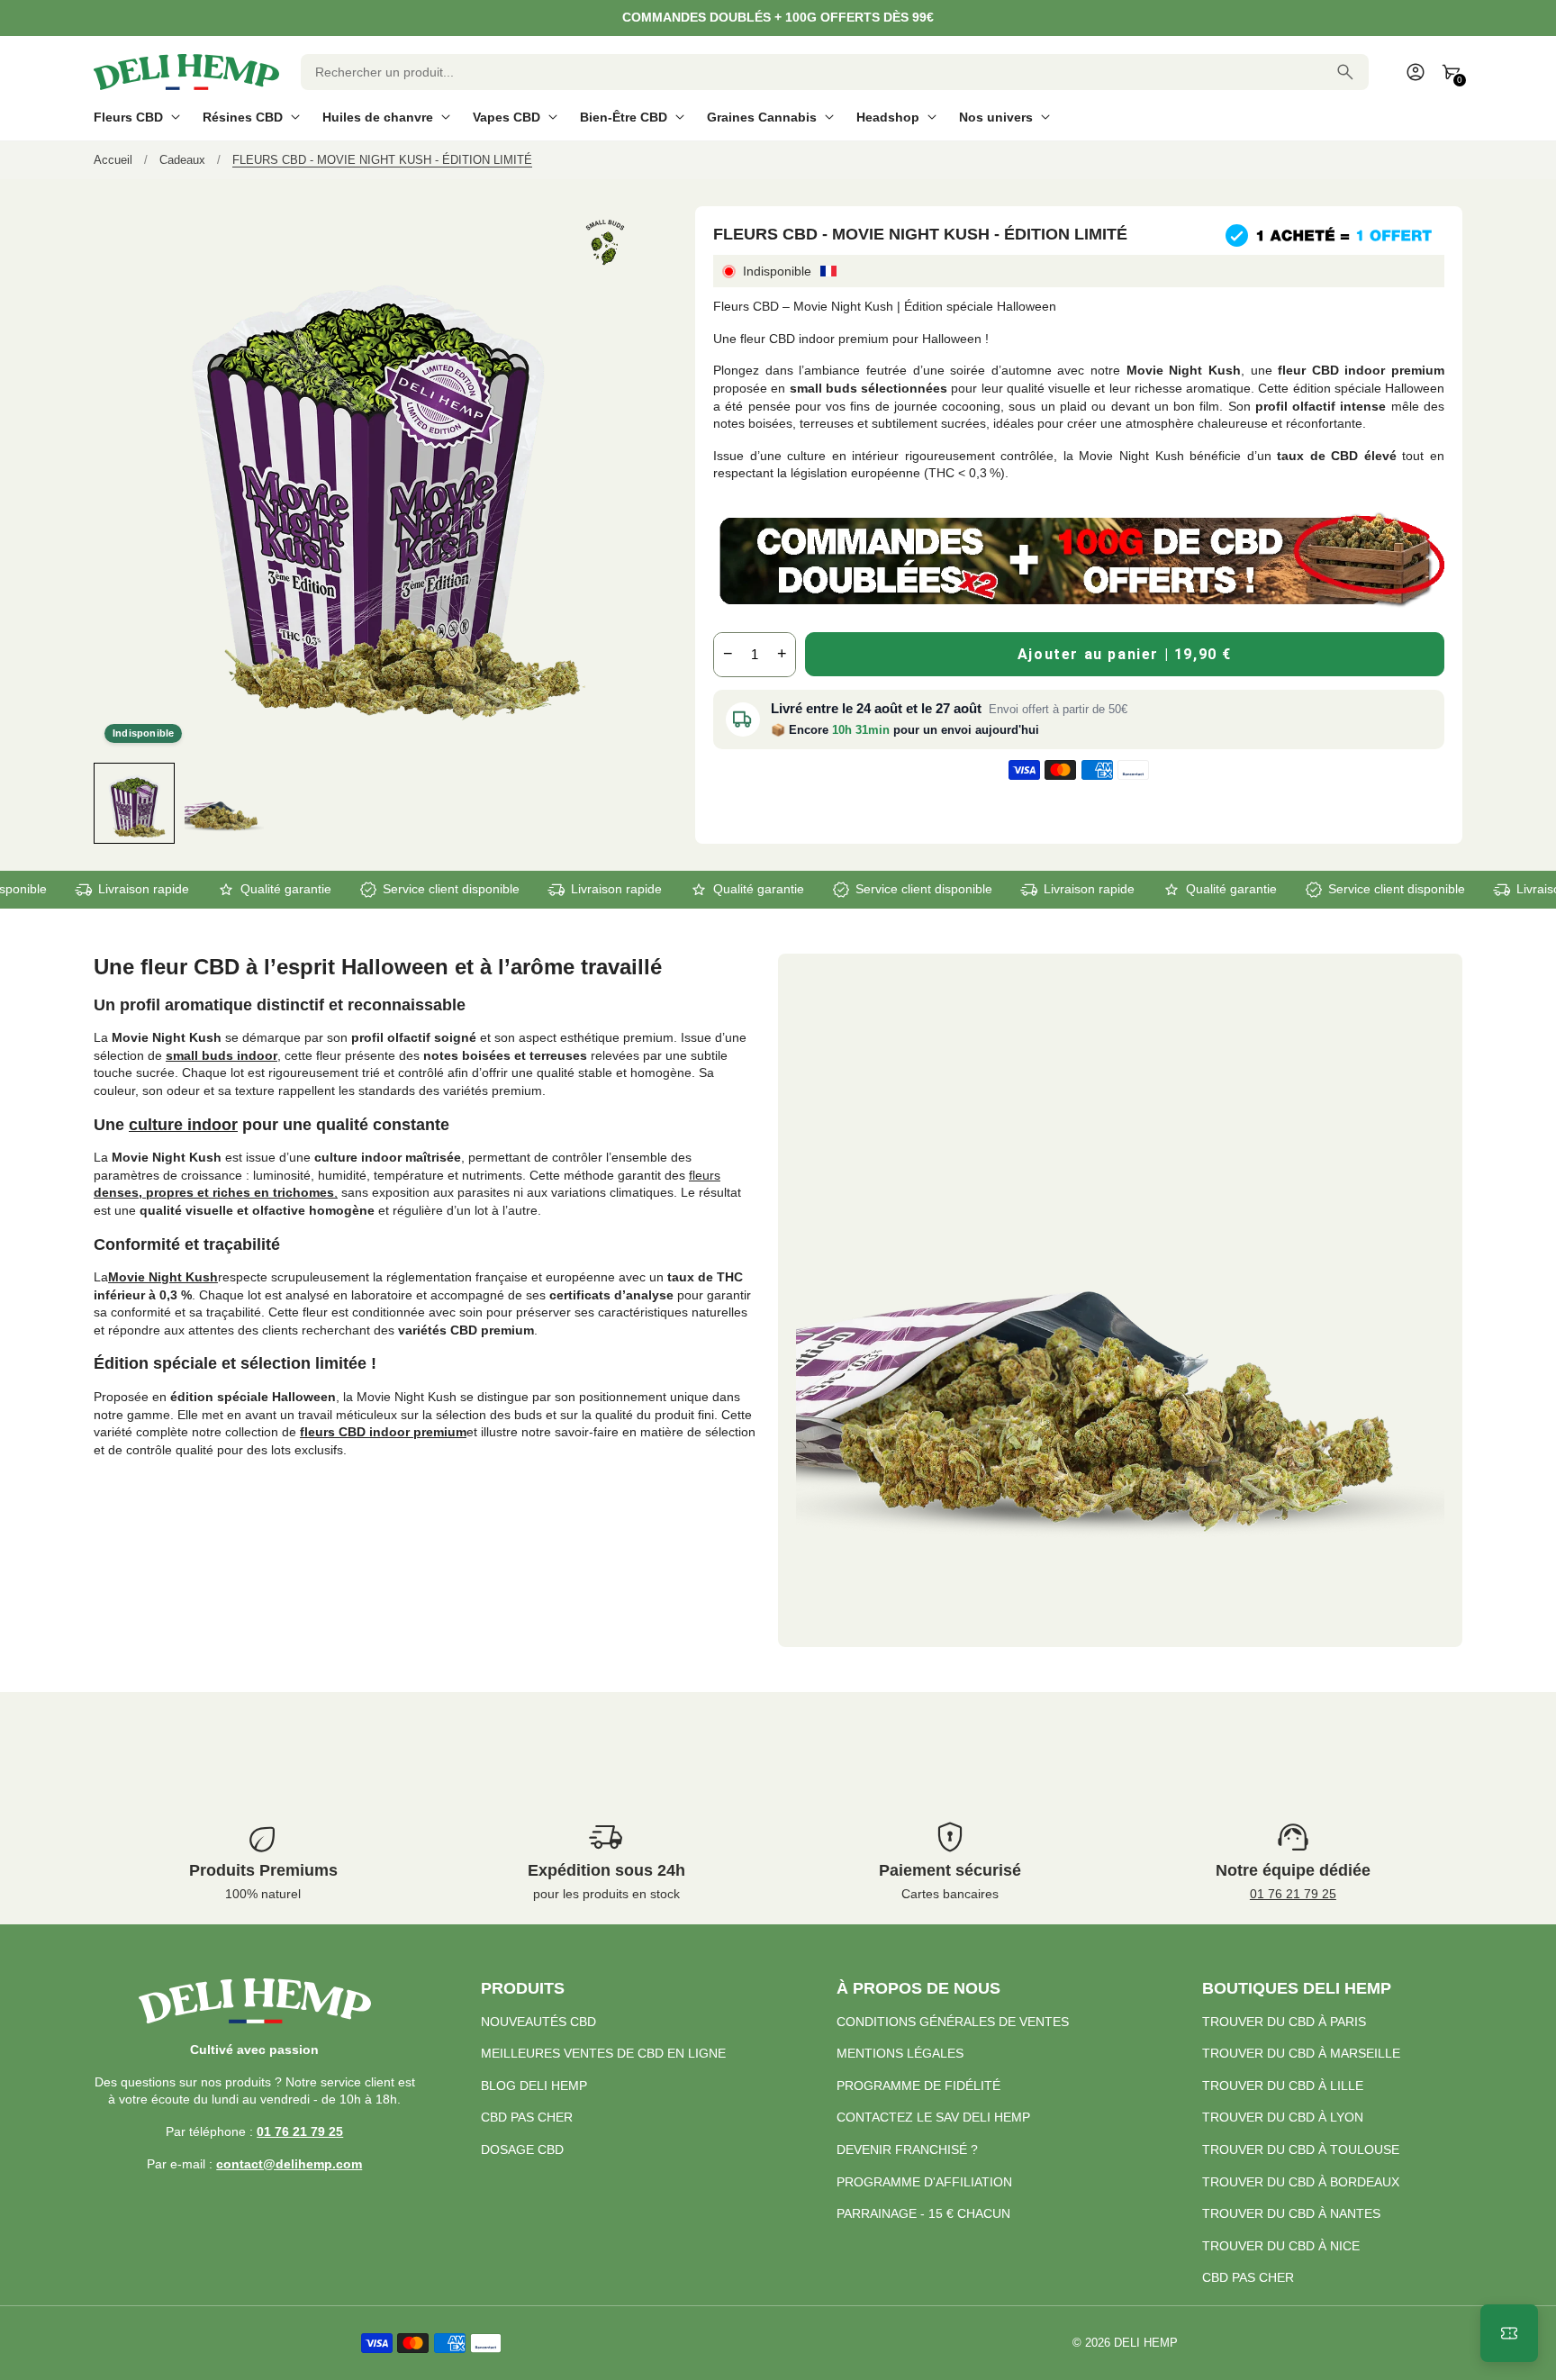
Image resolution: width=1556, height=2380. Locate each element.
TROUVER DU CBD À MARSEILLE (1301, 2053)
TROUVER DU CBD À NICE (1281, 2246)
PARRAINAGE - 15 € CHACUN (923, 2213)
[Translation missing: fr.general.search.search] (1345, 72)
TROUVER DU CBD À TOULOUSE (1301, 2149)
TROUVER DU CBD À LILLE (1283, 2086)
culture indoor (183, 1125)
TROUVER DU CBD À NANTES (1291, 2213)
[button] (134, 803)
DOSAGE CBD (522, 2149)
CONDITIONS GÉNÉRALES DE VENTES (953, 2022)
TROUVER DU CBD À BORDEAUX (1301, 2182)
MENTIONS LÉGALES (900, 2053)
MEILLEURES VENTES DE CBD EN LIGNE (603, 2053)
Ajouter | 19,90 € (1125, 654)
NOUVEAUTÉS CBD (538, 2022)
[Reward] (1509, 2333)
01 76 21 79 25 (1293, 1894)
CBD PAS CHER (527, 2117)
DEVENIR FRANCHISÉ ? (907, 2149)
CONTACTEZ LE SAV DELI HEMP (933, 2117)
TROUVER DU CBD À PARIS (1284, 2022)
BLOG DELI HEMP (534, 2086)
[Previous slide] (109, 803)
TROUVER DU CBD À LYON (1283, 2117)
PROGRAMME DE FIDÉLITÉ (918, 2086)
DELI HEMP (1146, 2343)
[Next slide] (625, 803)
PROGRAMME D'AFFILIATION (924, 2182)
